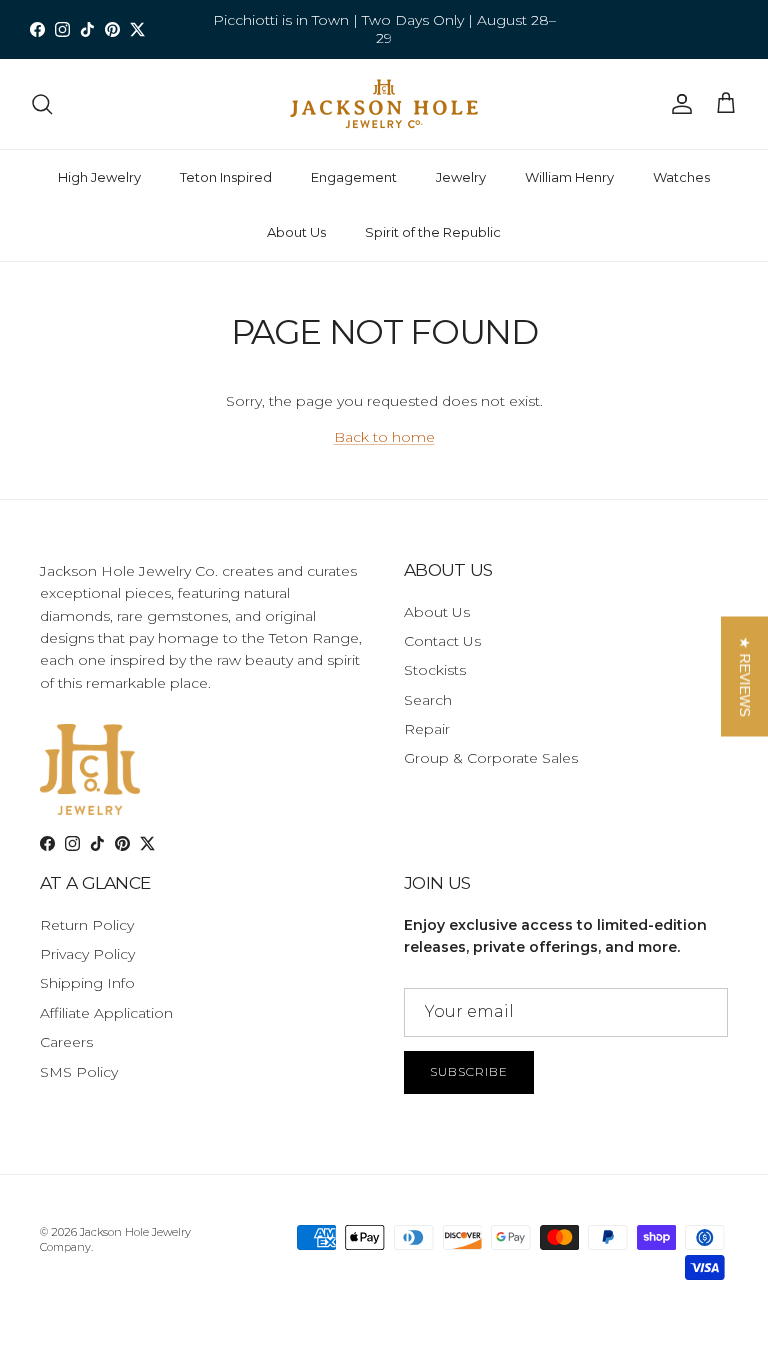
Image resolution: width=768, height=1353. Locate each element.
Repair (427, 729)
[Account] (678, 104)
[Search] (42, 104)
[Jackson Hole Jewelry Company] (384, 104)
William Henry (569, 177)
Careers (66, 1042)
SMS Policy (79, 1072)
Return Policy (87, 925)
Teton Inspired (226, 177)
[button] (744, 677)
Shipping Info (87, 983)
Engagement (354, 177)
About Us (296, 232)
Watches (681, 177)
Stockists (435, 670)
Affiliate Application (106, 1013)
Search (428, 700)
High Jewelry (99, 177)
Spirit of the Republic (433, 232)
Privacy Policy (87, 954)
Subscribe (469, 1071)
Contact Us (442, 641)
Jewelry (461, 177)
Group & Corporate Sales (491, 758)
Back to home (384, 437)
